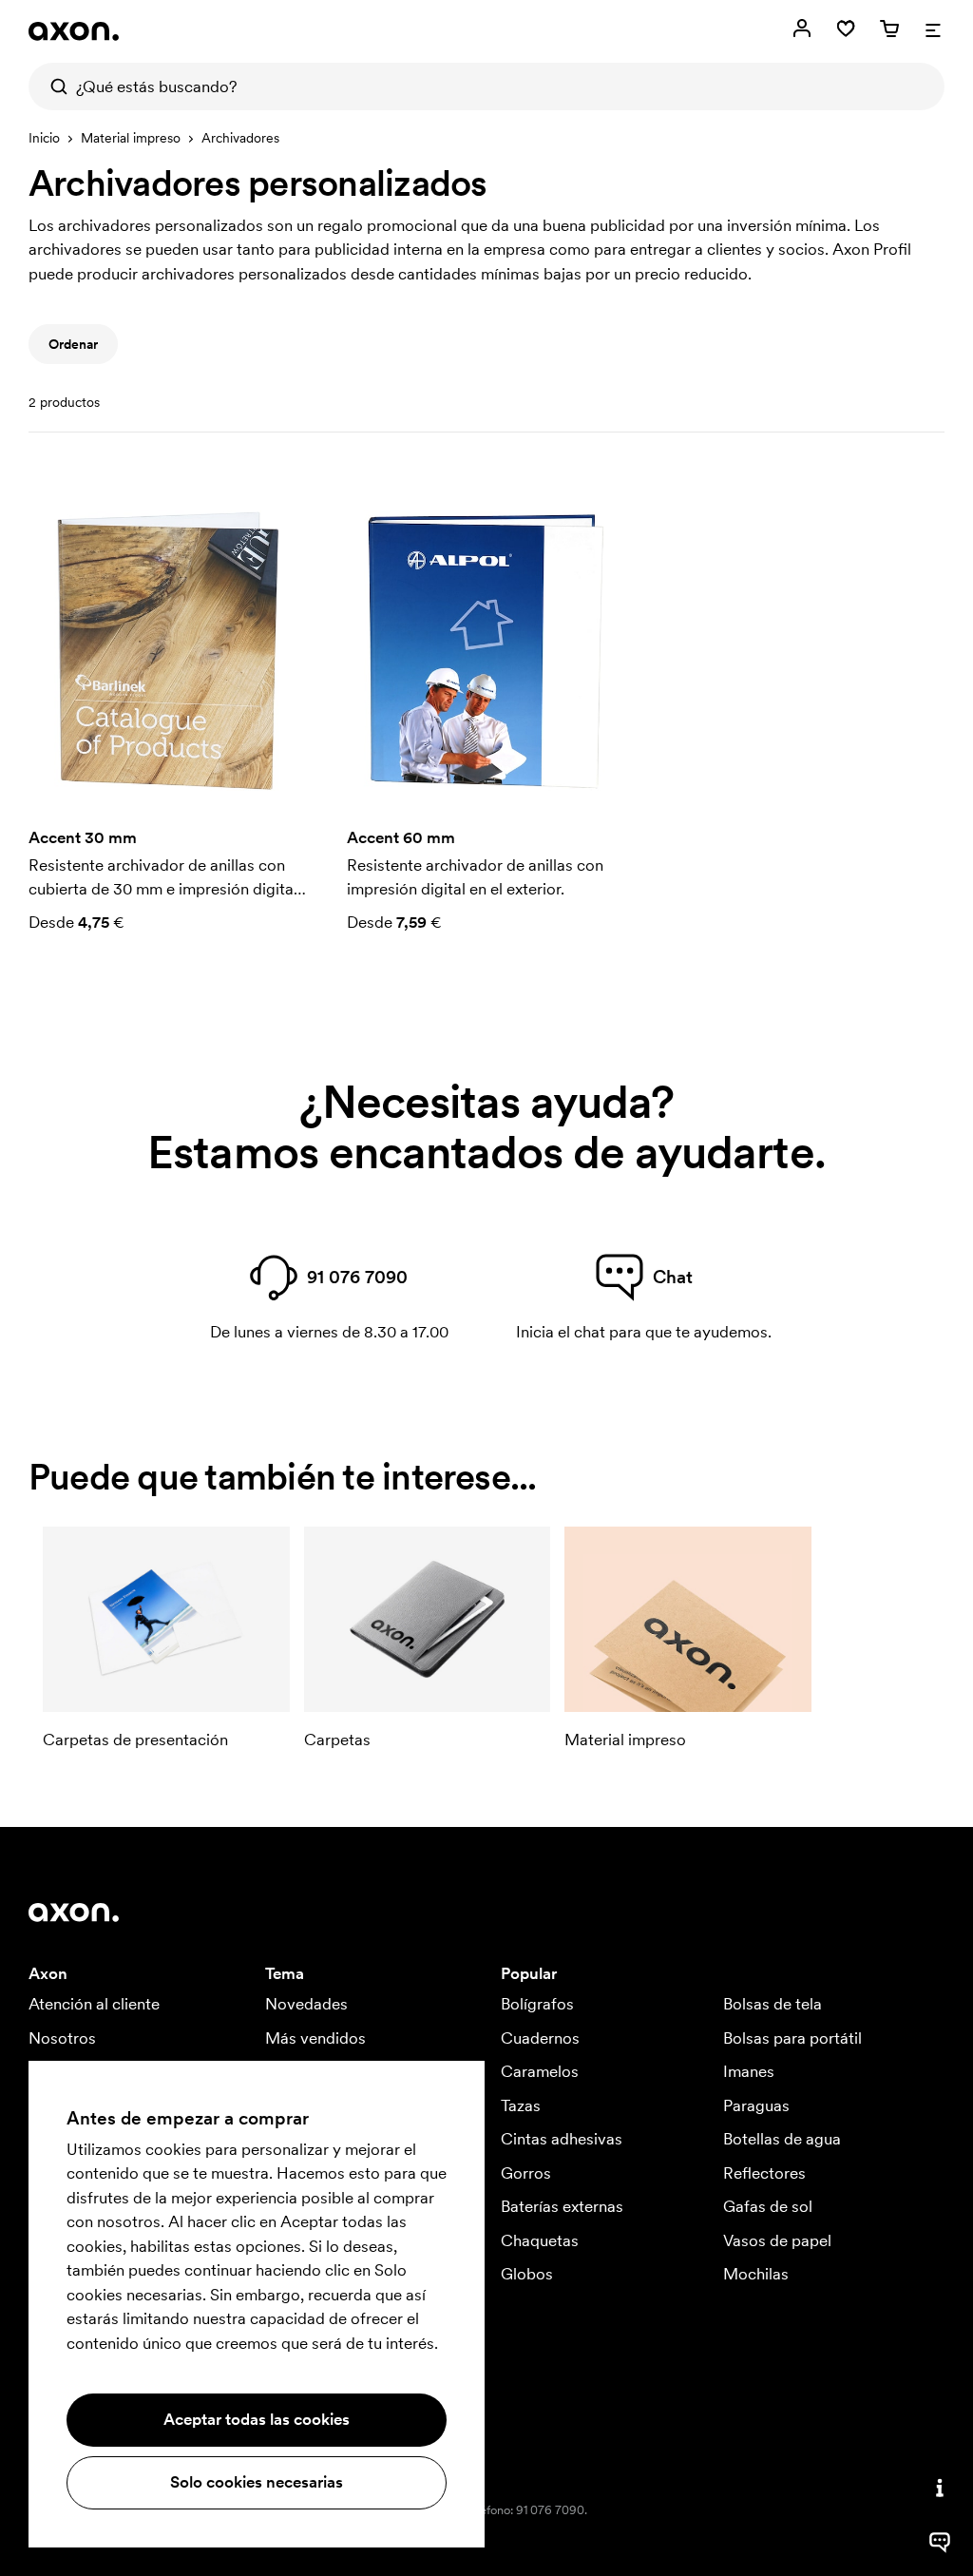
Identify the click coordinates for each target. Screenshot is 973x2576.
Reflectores (764, 2173)
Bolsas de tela (773, 2004)
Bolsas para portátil (792, 2038)
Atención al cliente (94, 2004)
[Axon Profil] (74, 31)
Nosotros (62, 2038)
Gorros (526, 2173)
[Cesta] (889, 29)
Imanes (749, 2071)
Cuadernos (540, 2038)
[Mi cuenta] (802, 29)
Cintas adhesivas (562, 2139)
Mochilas (756, 2274)
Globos (527, 2274)
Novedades (306, 2004)
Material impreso (131, 138)
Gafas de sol (768, 2206)
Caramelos (540, 2071)
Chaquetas (540, 2240)
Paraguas (756, 2105)
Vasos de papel (777, 2240)
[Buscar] (52, 87)
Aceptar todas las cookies (257, 2419)
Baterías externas (562, 2206)
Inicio (44, 138)
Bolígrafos (537, 2004)
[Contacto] (940, 2488)
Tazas (521, 2105)
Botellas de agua (782, 2139)
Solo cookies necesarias (257, 2482)
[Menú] (933, 29)
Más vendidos (315, 2038)
